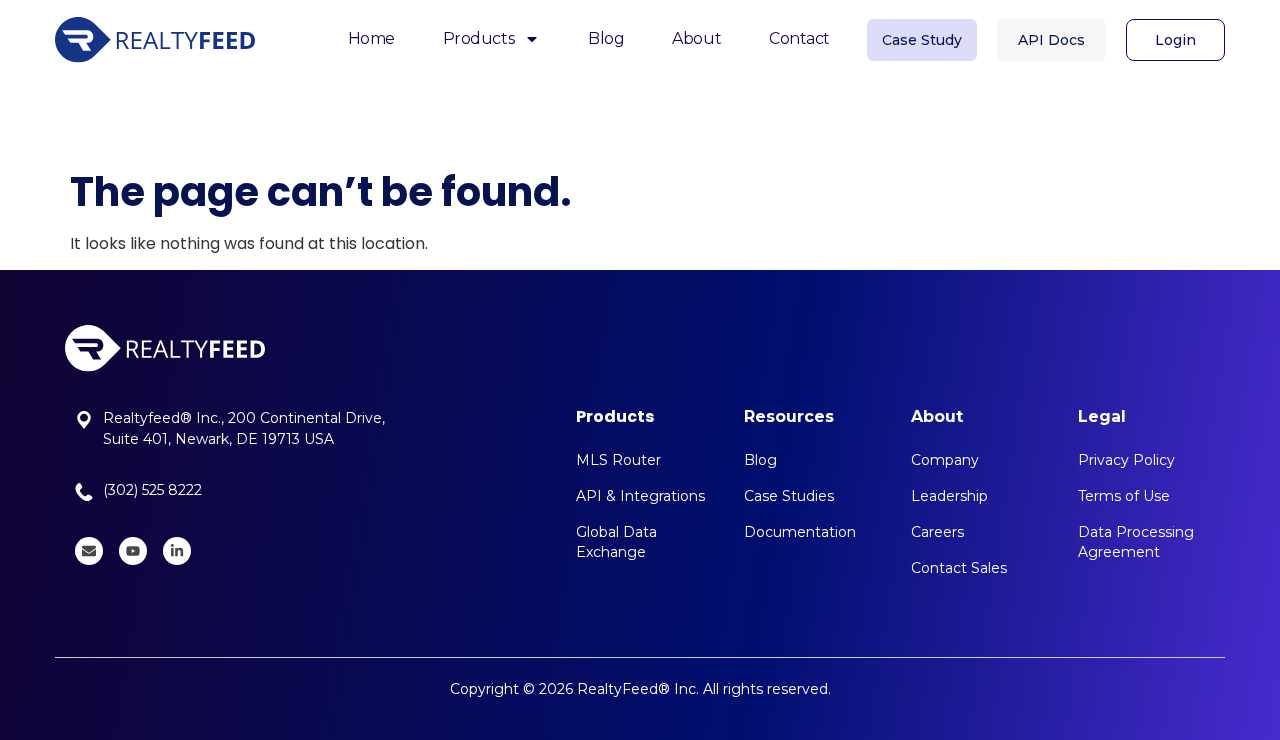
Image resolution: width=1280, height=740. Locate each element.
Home (371, 38)
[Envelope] (89, 551)
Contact (799, 38)
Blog (606, 38)
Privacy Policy (1126, 460)
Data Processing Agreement (1136, 542)
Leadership (949, 496)
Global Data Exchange (616, 542)
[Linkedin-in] (177, 551)
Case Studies (789, 496)
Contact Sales (959, 568)
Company (945, 460)
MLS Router (618, 460)
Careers (937, 532)
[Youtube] (133, 551)
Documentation (800, 532)
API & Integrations (640, 496)
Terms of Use (1124, 496)
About (696, 38)
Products (478, 38)
